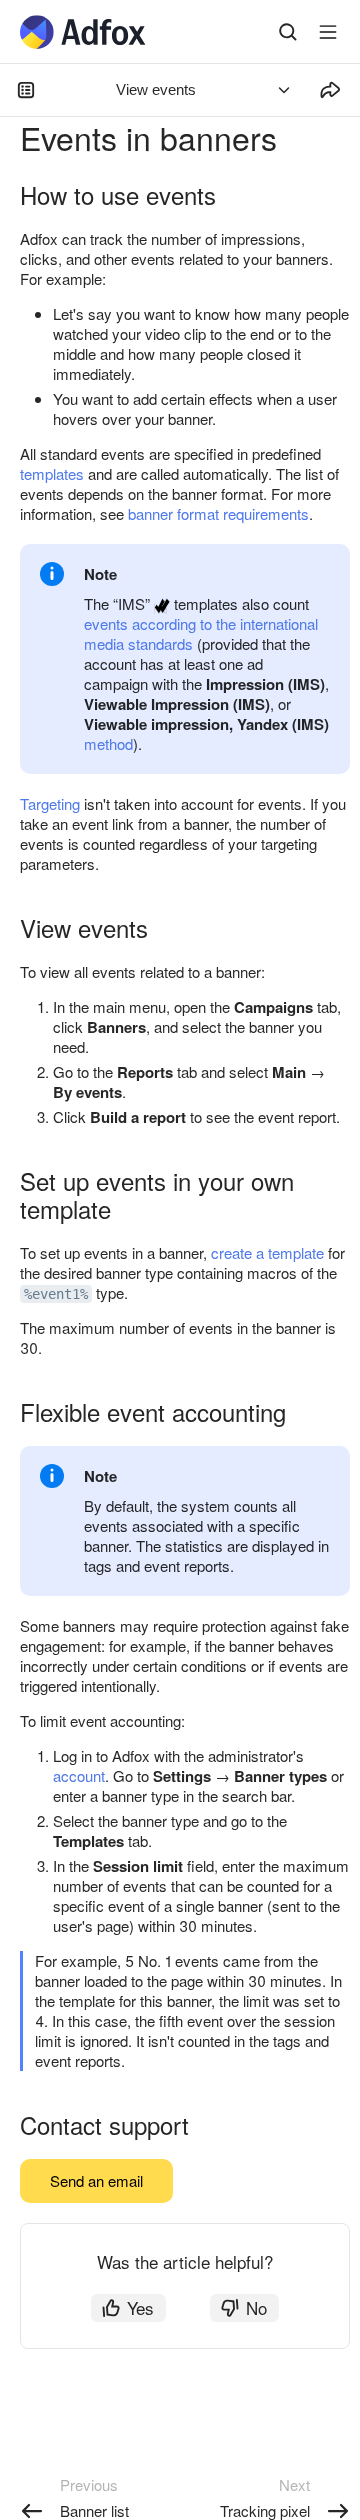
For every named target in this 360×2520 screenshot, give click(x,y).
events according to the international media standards (201, 633)
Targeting (50, 803)
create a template (267, 1252)
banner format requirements (218, 513)
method (108, 743)
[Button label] (328, 32)
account (79, 1775)
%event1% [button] (56, 1294)
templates (52, 473)
